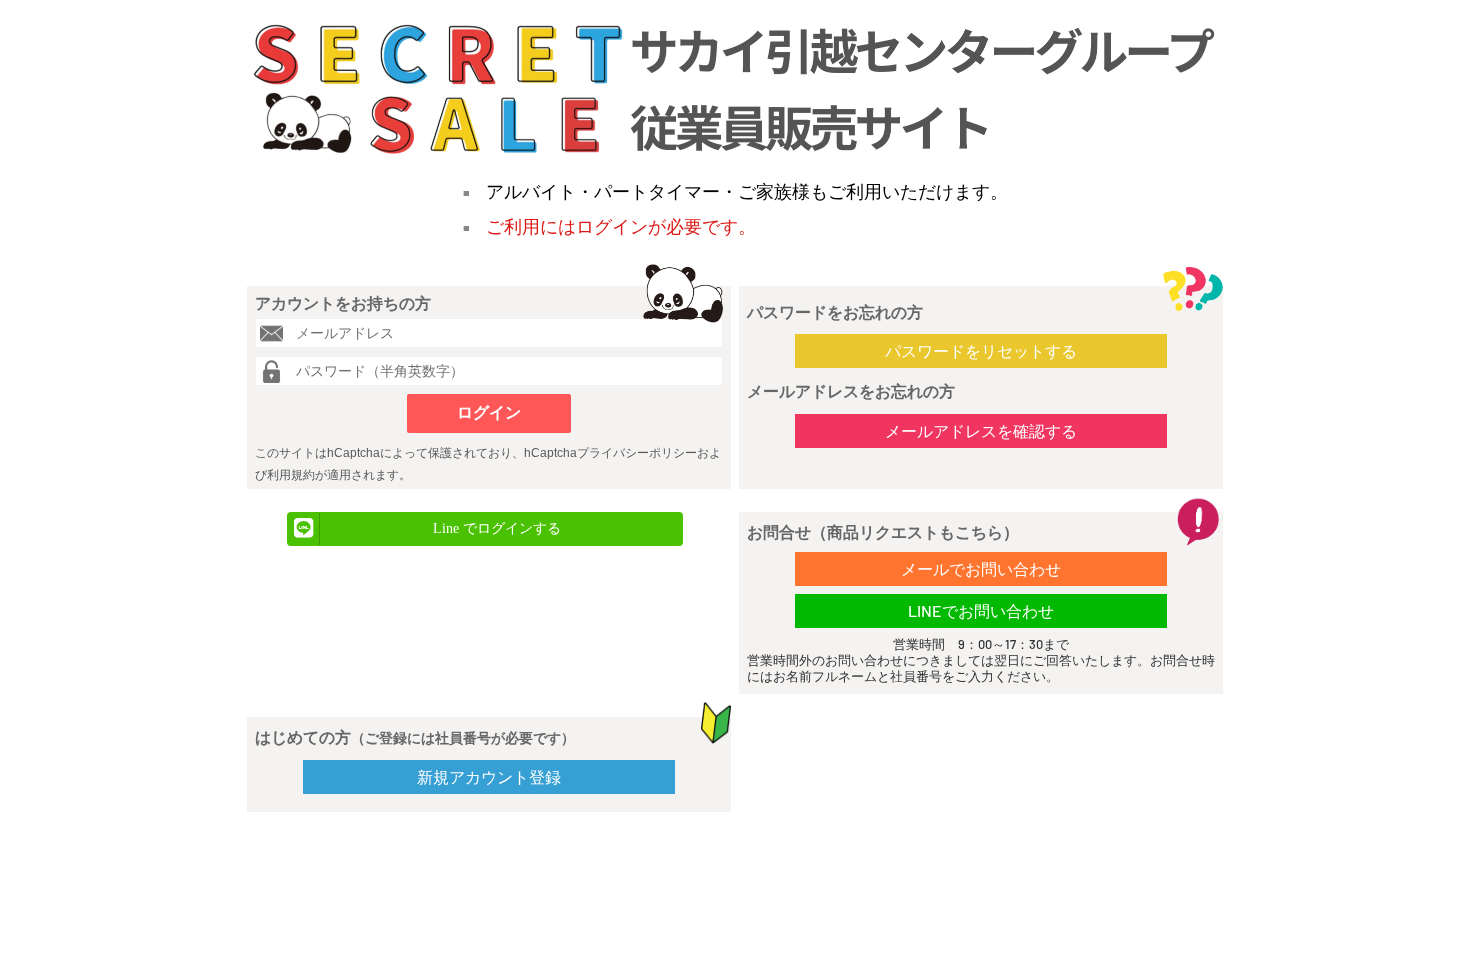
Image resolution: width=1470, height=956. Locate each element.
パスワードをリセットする (981, 350)
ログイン (489, 412)
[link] (485, 529)
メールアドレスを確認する (981, 430)
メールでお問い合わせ (981, 568)
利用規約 (291, 475)
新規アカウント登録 (489, 776)
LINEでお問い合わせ (981, 610)
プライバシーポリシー (637, 453)
